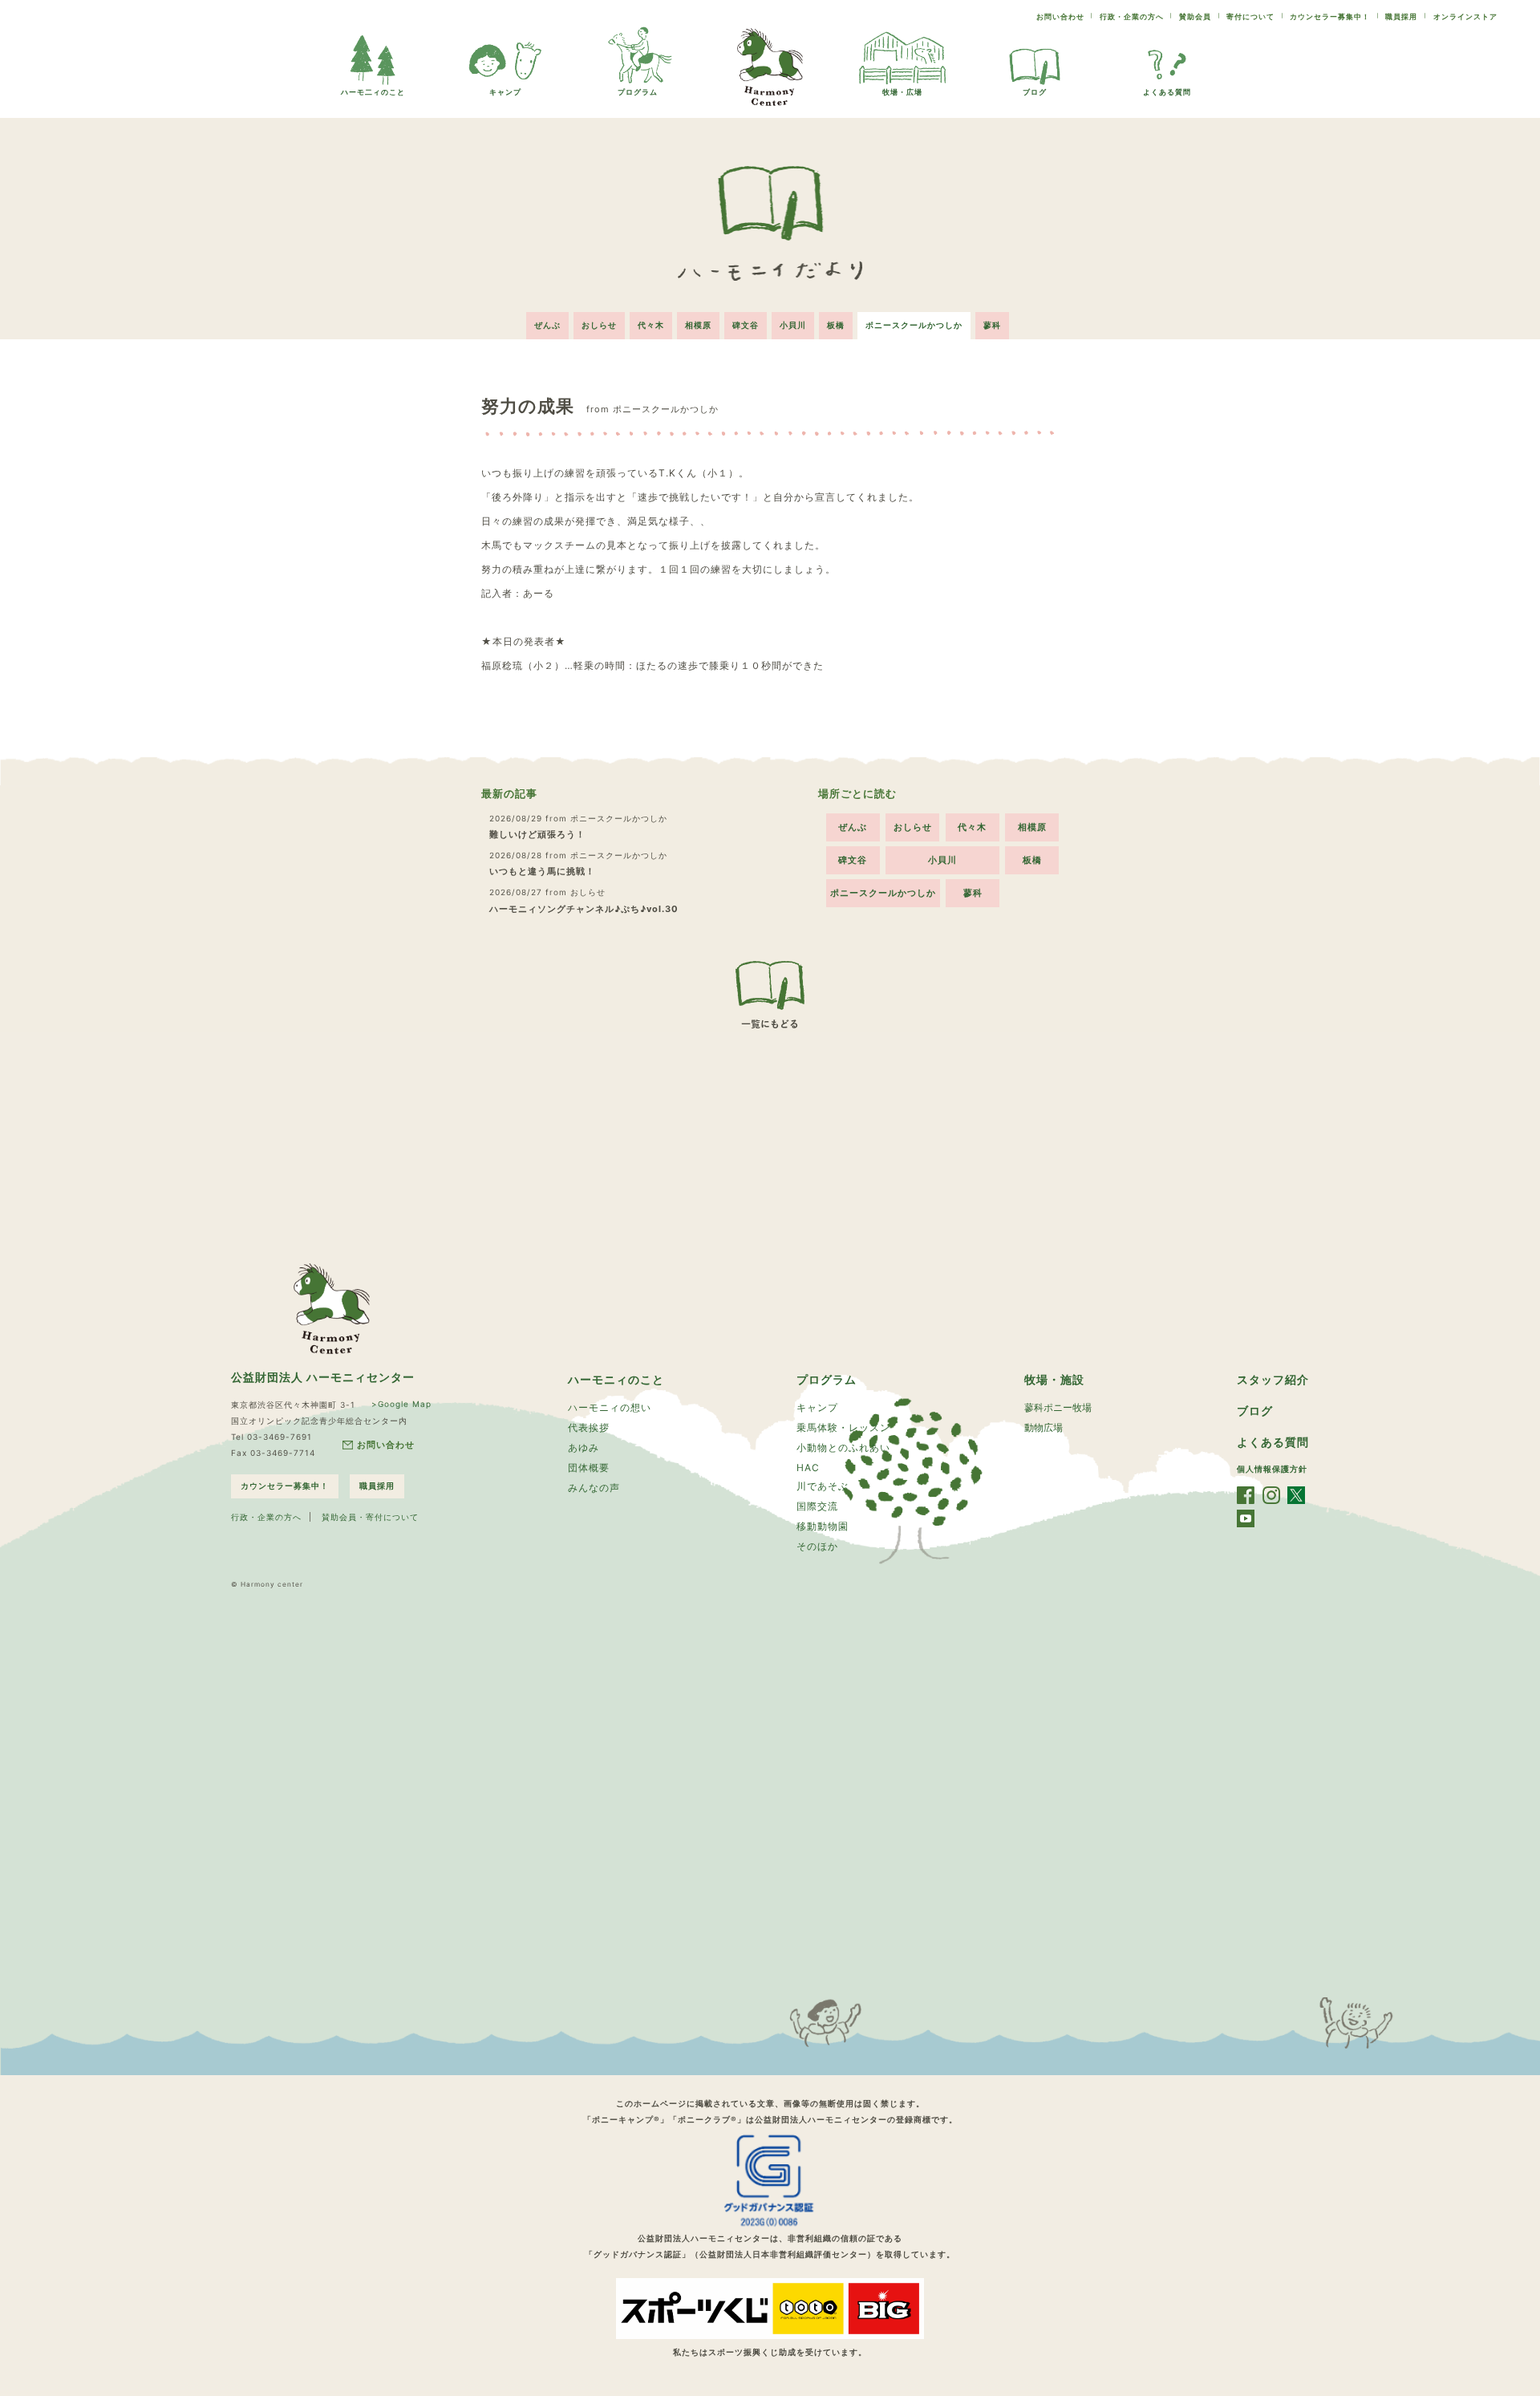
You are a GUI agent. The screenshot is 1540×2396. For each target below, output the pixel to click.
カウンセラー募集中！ (1330, 16)
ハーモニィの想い (610, 1407)
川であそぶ (823, 1486)
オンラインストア (1465, 16)
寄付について (1250, 16)
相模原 (698, 325)
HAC (808, 1468)
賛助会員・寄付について (370, 1517)
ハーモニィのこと (616, 1379)
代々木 (651, 325)
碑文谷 (746, 325)
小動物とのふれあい (843, 1447)
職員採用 (1401, 16)
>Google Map (401, 1404)
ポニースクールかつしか (914, 325)
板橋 (836, 325)
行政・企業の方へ (1132, 16)
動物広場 (1044, 1427)
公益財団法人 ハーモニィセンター (323, 1377)
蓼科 (992, 325)
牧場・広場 (902, 92)
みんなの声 (594, 1488)
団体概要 (589, 1468)
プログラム (638, 92)
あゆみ (584, 1447)
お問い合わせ (1060, 16)
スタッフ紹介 (1273, 1379)
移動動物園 (823, 1526)
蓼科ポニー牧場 (1058, 1407)
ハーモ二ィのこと (373, 92)
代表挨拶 (589, 1427)
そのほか (817, 1546)
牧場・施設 (1054, 1379)
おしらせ (599, 325)
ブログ (1035, 92)
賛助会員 (1195, 16)
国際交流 (817, 1506)
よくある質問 (1167, 92)
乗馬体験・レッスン (843, 1427)
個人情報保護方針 (1272, 1469)
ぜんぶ (547, 325)
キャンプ (505, 92)
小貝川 (793, 325)
